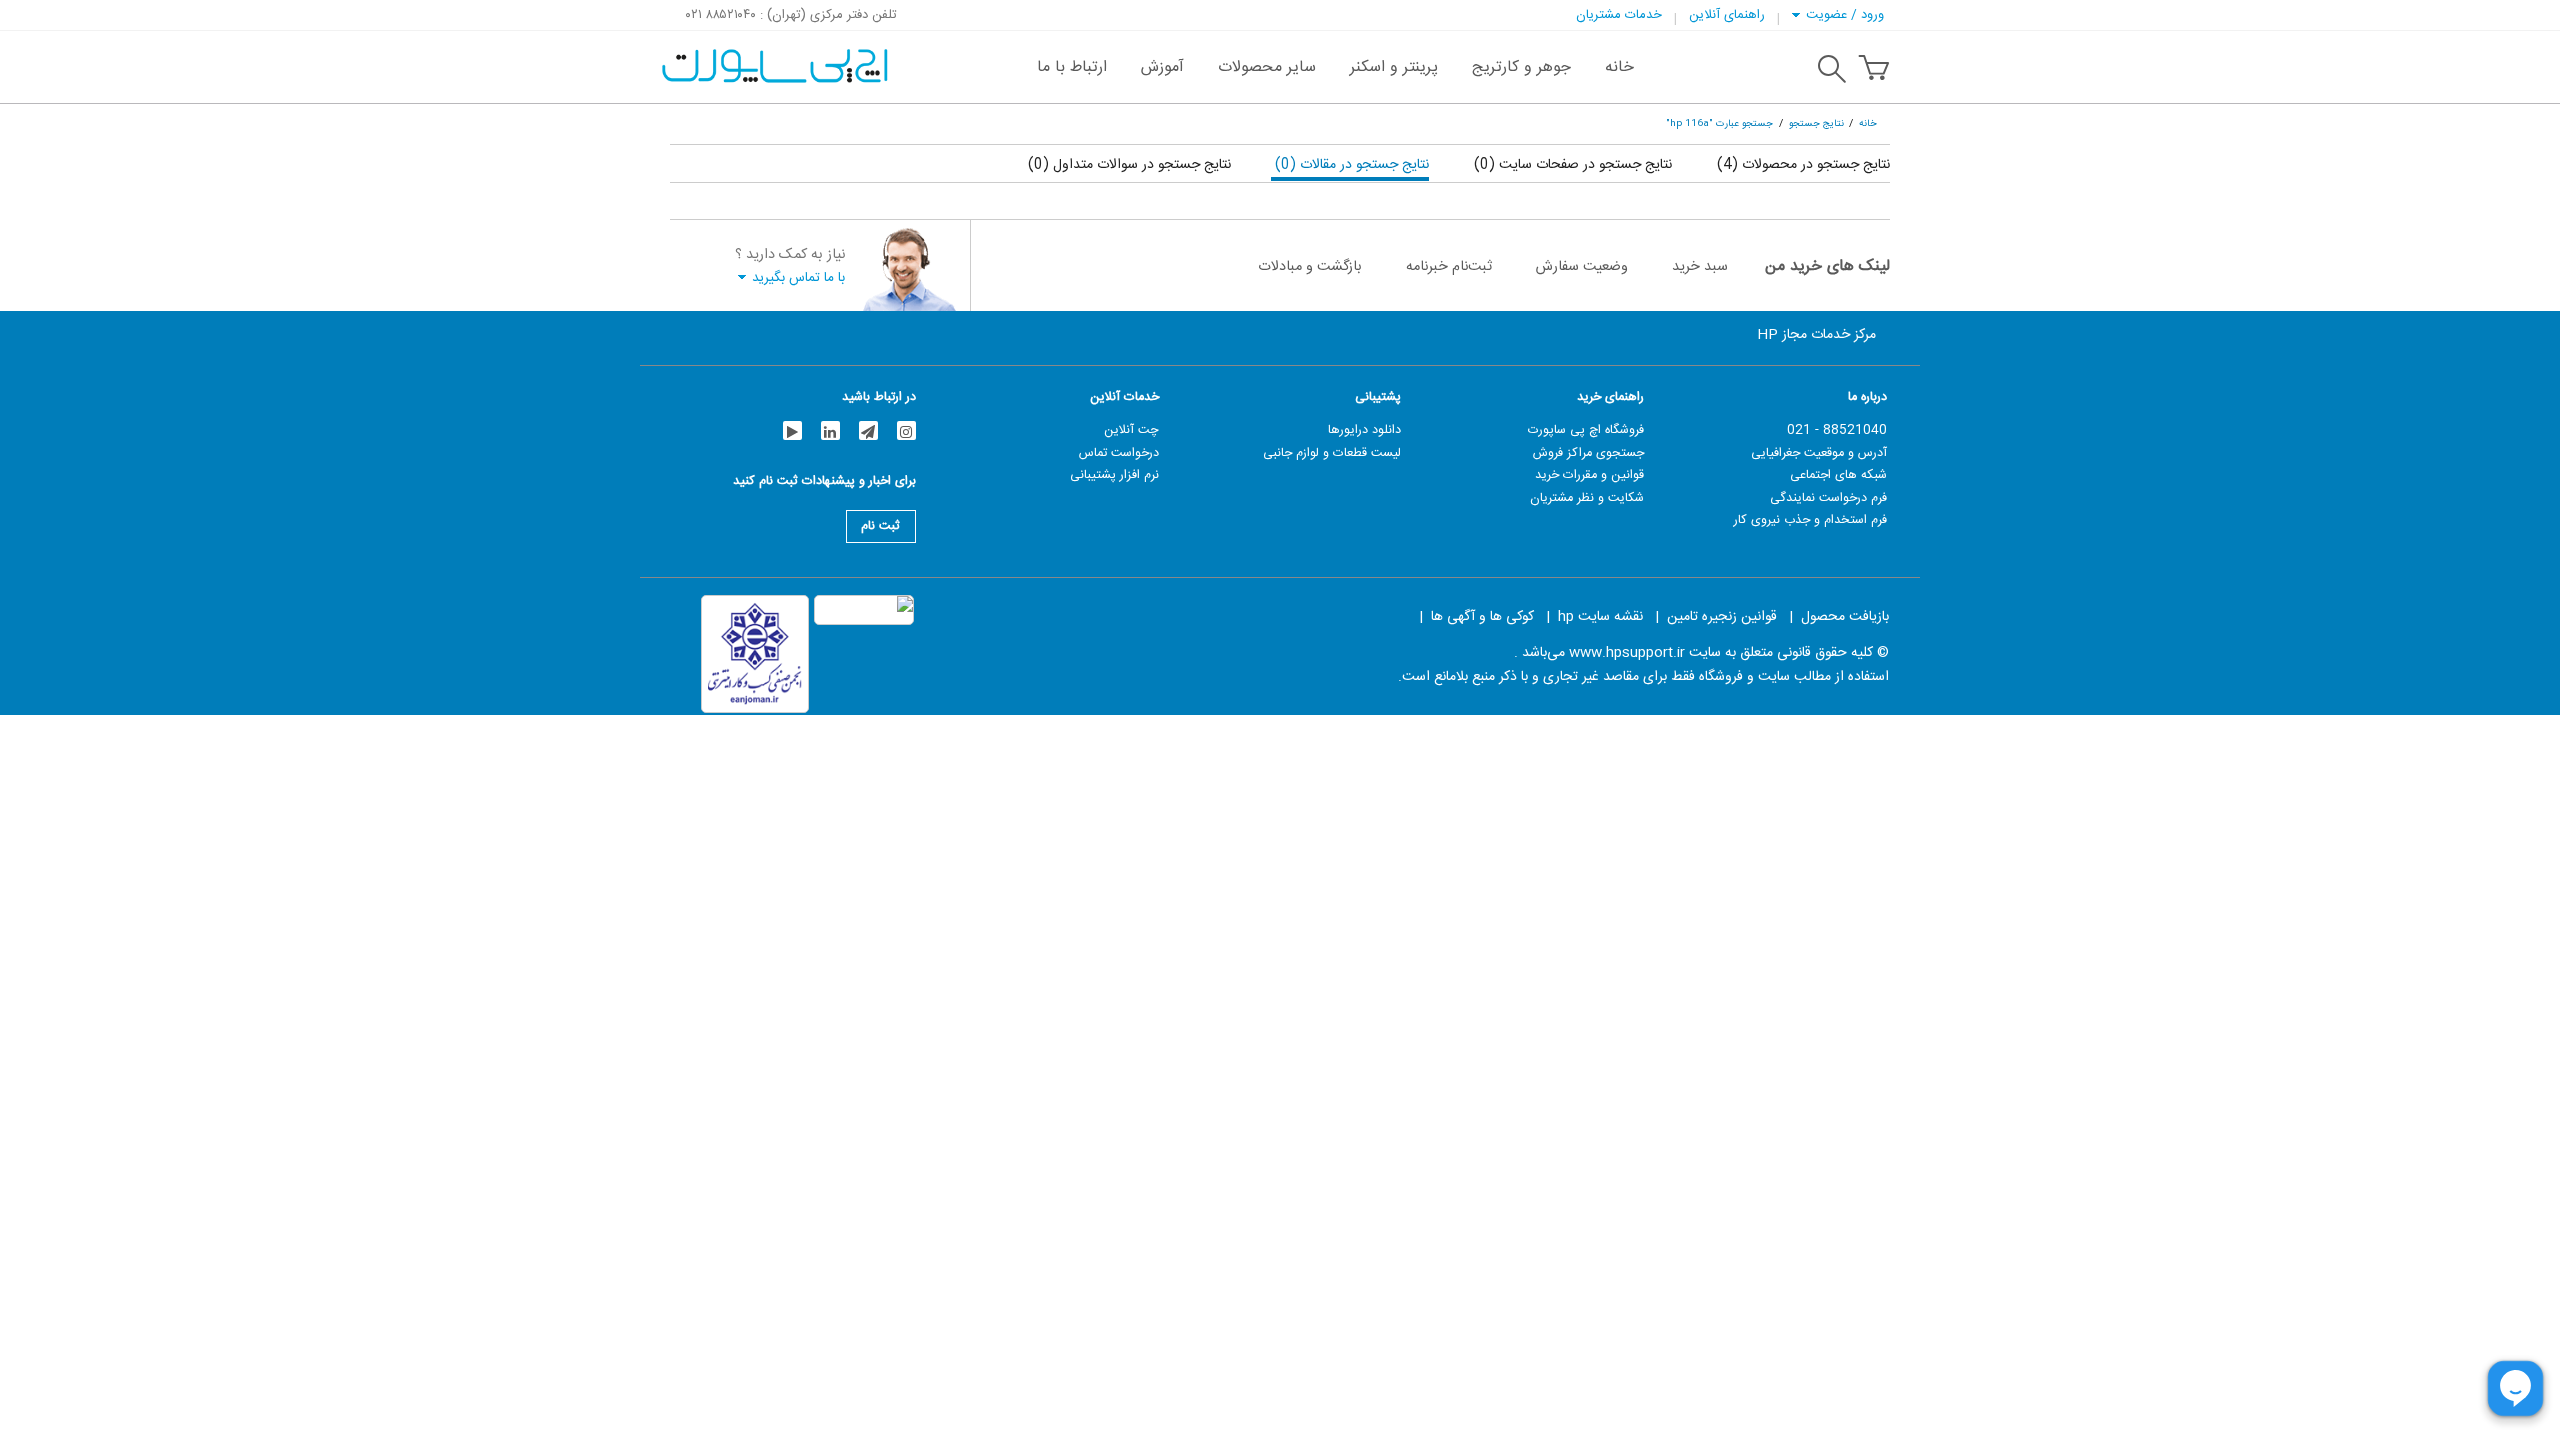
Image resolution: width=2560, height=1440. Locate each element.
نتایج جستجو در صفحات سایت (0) (1571, 165)
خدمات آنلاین (1124, 397)
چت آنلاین (1131, 430)
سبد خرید (1700, 266)
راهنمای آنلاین (1727, 15)
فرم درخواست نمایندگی (1828, 498)
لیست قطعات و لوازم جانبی (1332, 453)
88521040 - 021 (1837, 430)
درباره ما (1867, 397)
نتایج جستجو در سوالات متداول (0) (1129, 165)
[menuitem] (1619, 67)
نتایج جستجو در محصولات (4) (1801, 165)
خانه (1868, 123)
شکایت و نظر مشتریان (1587, 498)
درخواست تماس (1119, 453)
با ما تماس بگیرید (798, 277)
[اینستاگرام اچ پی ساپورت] (906, 430)
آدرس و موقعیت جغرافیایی (1819, 453)
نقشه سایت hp (1600, 617)
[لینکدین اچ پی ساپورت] (830, 430)
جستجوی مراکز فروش (1588, 453)
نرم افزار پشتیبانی (1114, 475)
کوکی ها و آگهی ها (1482, 617)
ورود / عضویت (1845, 15)
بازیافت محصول (1845, 617)
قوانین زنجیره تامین (1722, 617)
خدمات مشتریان (1619, 15)
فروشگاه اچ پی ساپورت (1586, 430)
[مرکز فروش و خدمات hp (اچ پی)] (772, 56)
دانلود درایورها (1364, 430)
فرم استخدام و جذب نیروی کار (1810, 520)
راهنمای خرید (1610, 397)
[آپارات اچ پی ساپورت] (792, 430)
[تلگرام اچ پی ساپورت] (868, 430)
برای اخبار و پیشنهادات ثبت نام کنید (824, 483)
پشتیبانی (1378, 397)
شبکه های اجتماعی (1838, 475)
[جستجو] (1832, 72)
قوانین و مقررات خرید (1589, 475)
